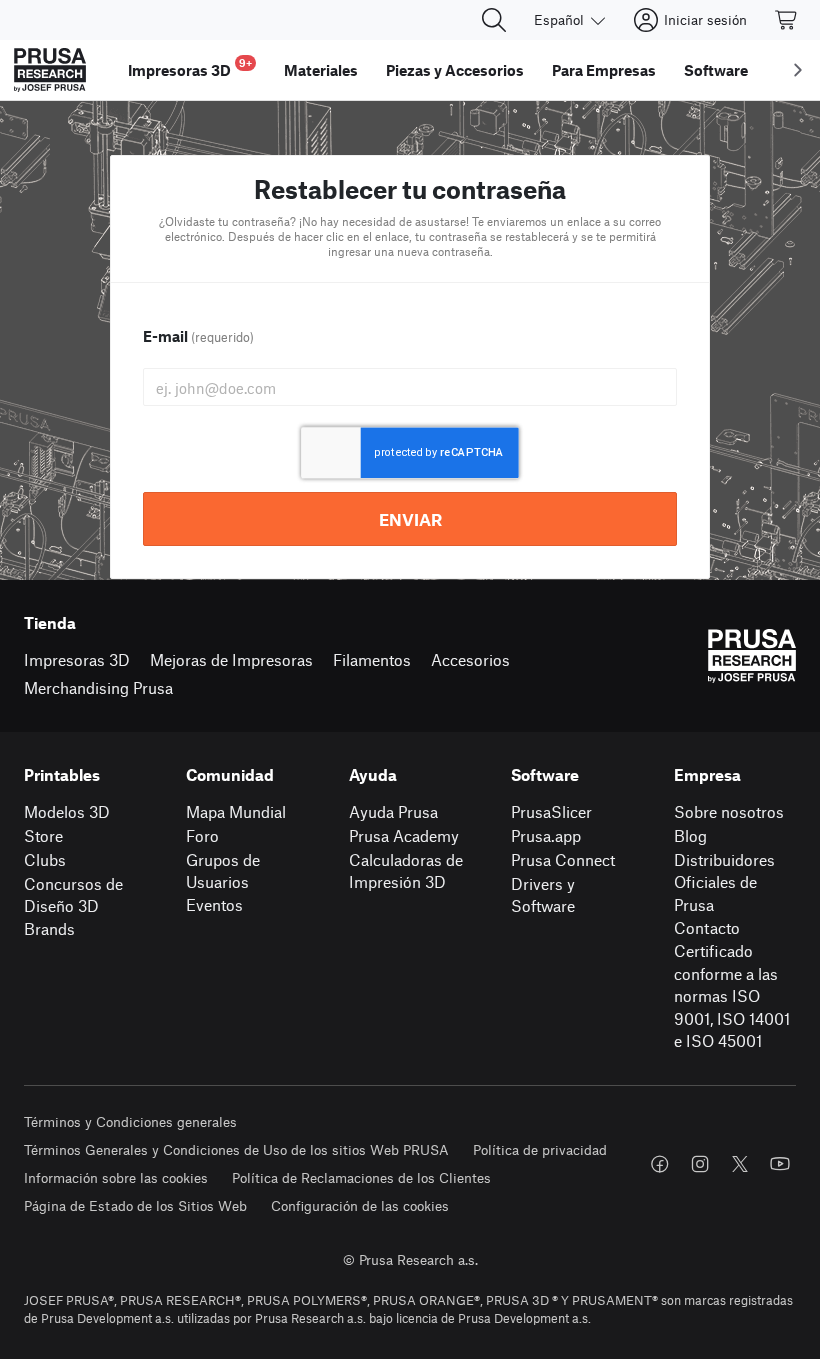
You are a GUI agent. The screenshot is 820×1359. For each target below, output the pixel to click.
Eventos (214, 904)
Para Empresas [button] (604, 70)
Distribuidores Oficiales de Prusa (724, 882)
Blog (690, 835)
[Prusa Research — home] (50, 70)
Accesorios (470, 659)
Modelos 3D (67, 811)
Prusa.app (546, 835)
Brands (49, 928)
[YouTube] (780, 1164)
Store (43, 835)
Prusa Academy (404, 835)
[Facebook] (660, 1164)
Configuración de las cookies (360, 1205)
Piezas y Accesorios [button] (455, 70)
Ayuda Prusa (393, 811)
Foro (202, 835)
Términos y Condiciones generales (130, 1121)
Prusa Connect (563, 859)
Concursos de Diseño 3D (73, 895)
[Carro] (787, 20)
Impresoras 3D (77, 659)
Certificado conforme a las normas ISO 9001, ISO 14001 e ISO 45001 (732, 995)
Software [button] (716, 70)
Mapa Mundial (236, 811)
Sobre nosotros (729, 811)
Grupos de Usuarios (223, 871)
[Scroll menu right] (798, 70)
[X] (740, 1164)
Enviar (410, 519)
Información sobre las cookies (116, 1177)
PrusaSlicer (551, 811)
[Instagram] (700, 1164)
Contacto (707, 927)
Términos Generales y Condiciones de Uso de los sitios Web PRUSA (236, 1149)
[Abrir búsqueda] (494, 20)
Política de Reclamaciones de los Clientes (361, 1177)
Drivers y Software (543, 895)
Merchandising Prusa (98, 687)
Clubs (45, 859)
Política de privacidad (540, 1149)
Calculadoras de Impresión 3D (406, 871)
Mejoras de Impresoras (231, 659)
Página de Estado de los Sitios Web (135, 1205)
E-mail (198, 336)
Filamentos (372, 659)
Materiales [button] (321, 70)
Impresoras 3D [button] (190, 67)
